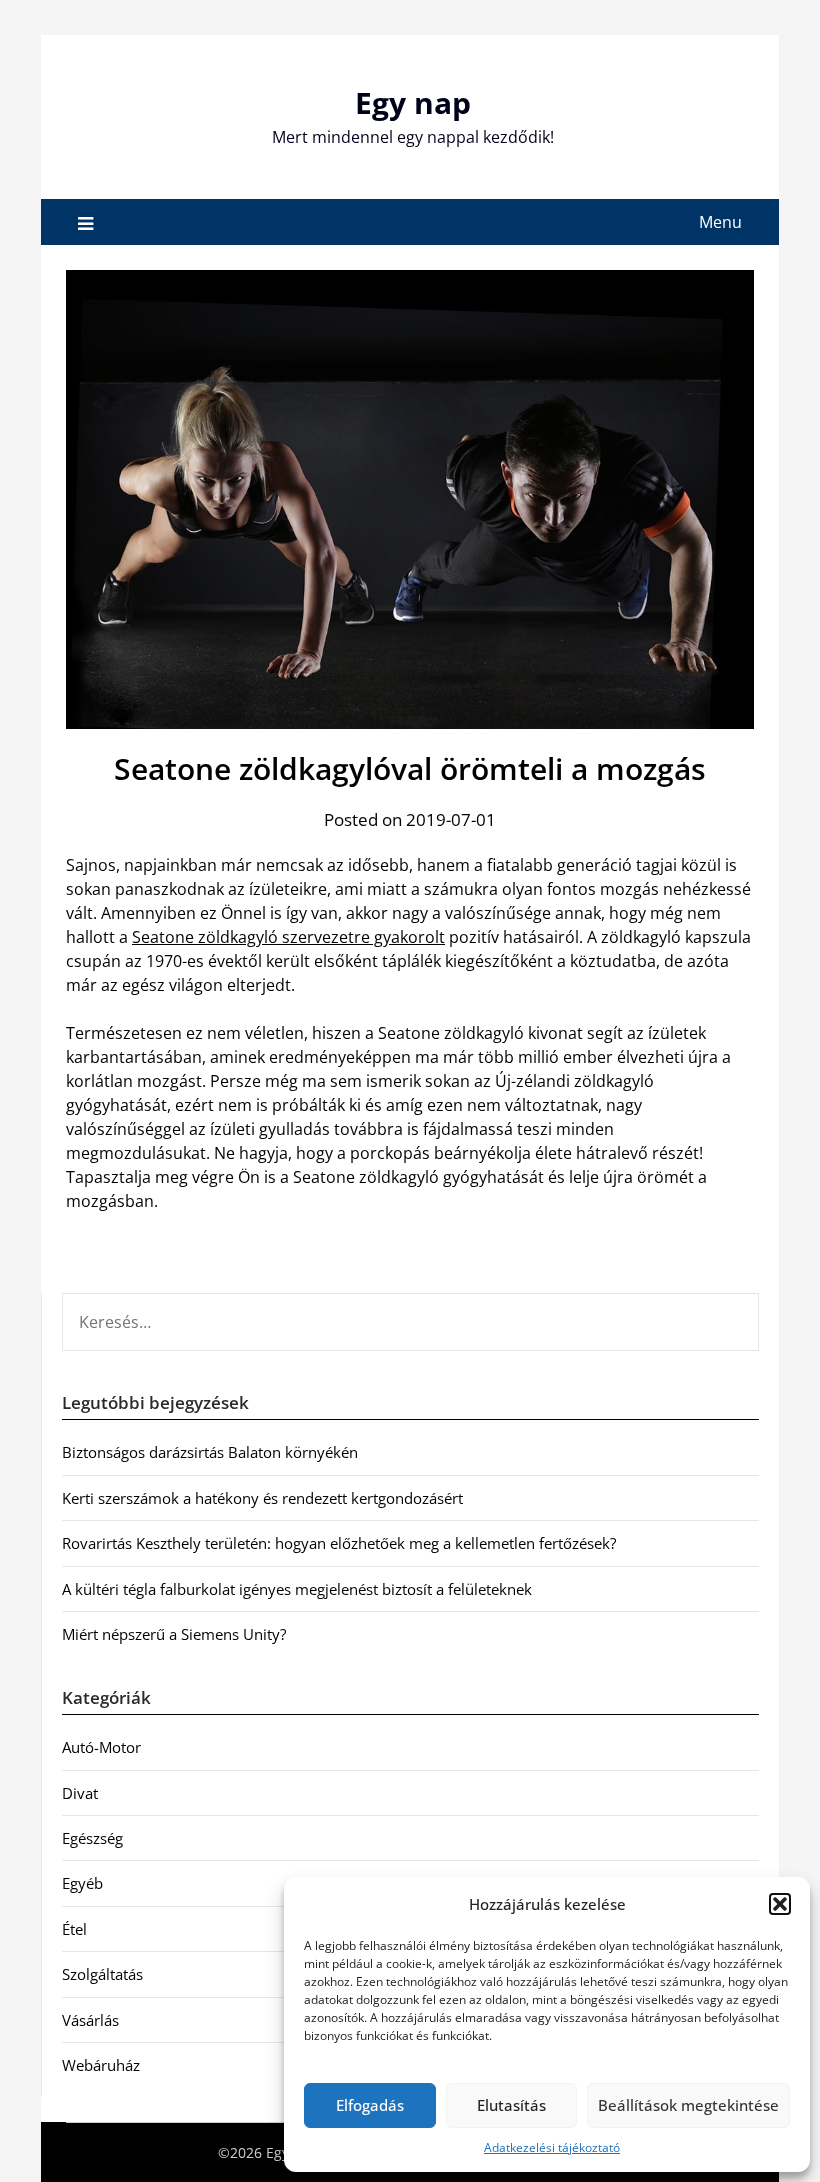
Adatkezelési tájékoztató (552, 2147)
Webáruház (101, 2065)
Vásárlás (90, 2020)
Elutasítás (511, 2105)
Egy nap (413, 102)
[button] (780, 1904)
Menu (720, 222)
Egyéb (82, 1883)
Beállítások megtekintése (688, 2105)
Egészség (92, 1838)
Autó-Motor (101, 1747)
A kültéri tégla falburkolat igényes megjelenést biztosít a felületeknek (297, 1589)
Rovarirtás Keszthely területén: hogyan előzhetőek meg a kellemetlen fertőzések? (339, 1543)
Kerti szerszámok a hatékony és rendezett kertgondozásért (262, 1498)
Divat (80, 1793)
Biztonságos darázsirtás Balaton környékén (210, 1452)
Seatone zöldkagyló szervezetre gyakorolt (288, 937)
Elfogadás (370, 2105)
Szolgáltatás (102, 1974)
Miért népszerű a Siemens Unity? (174, 1634)
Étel (74, 1929)
